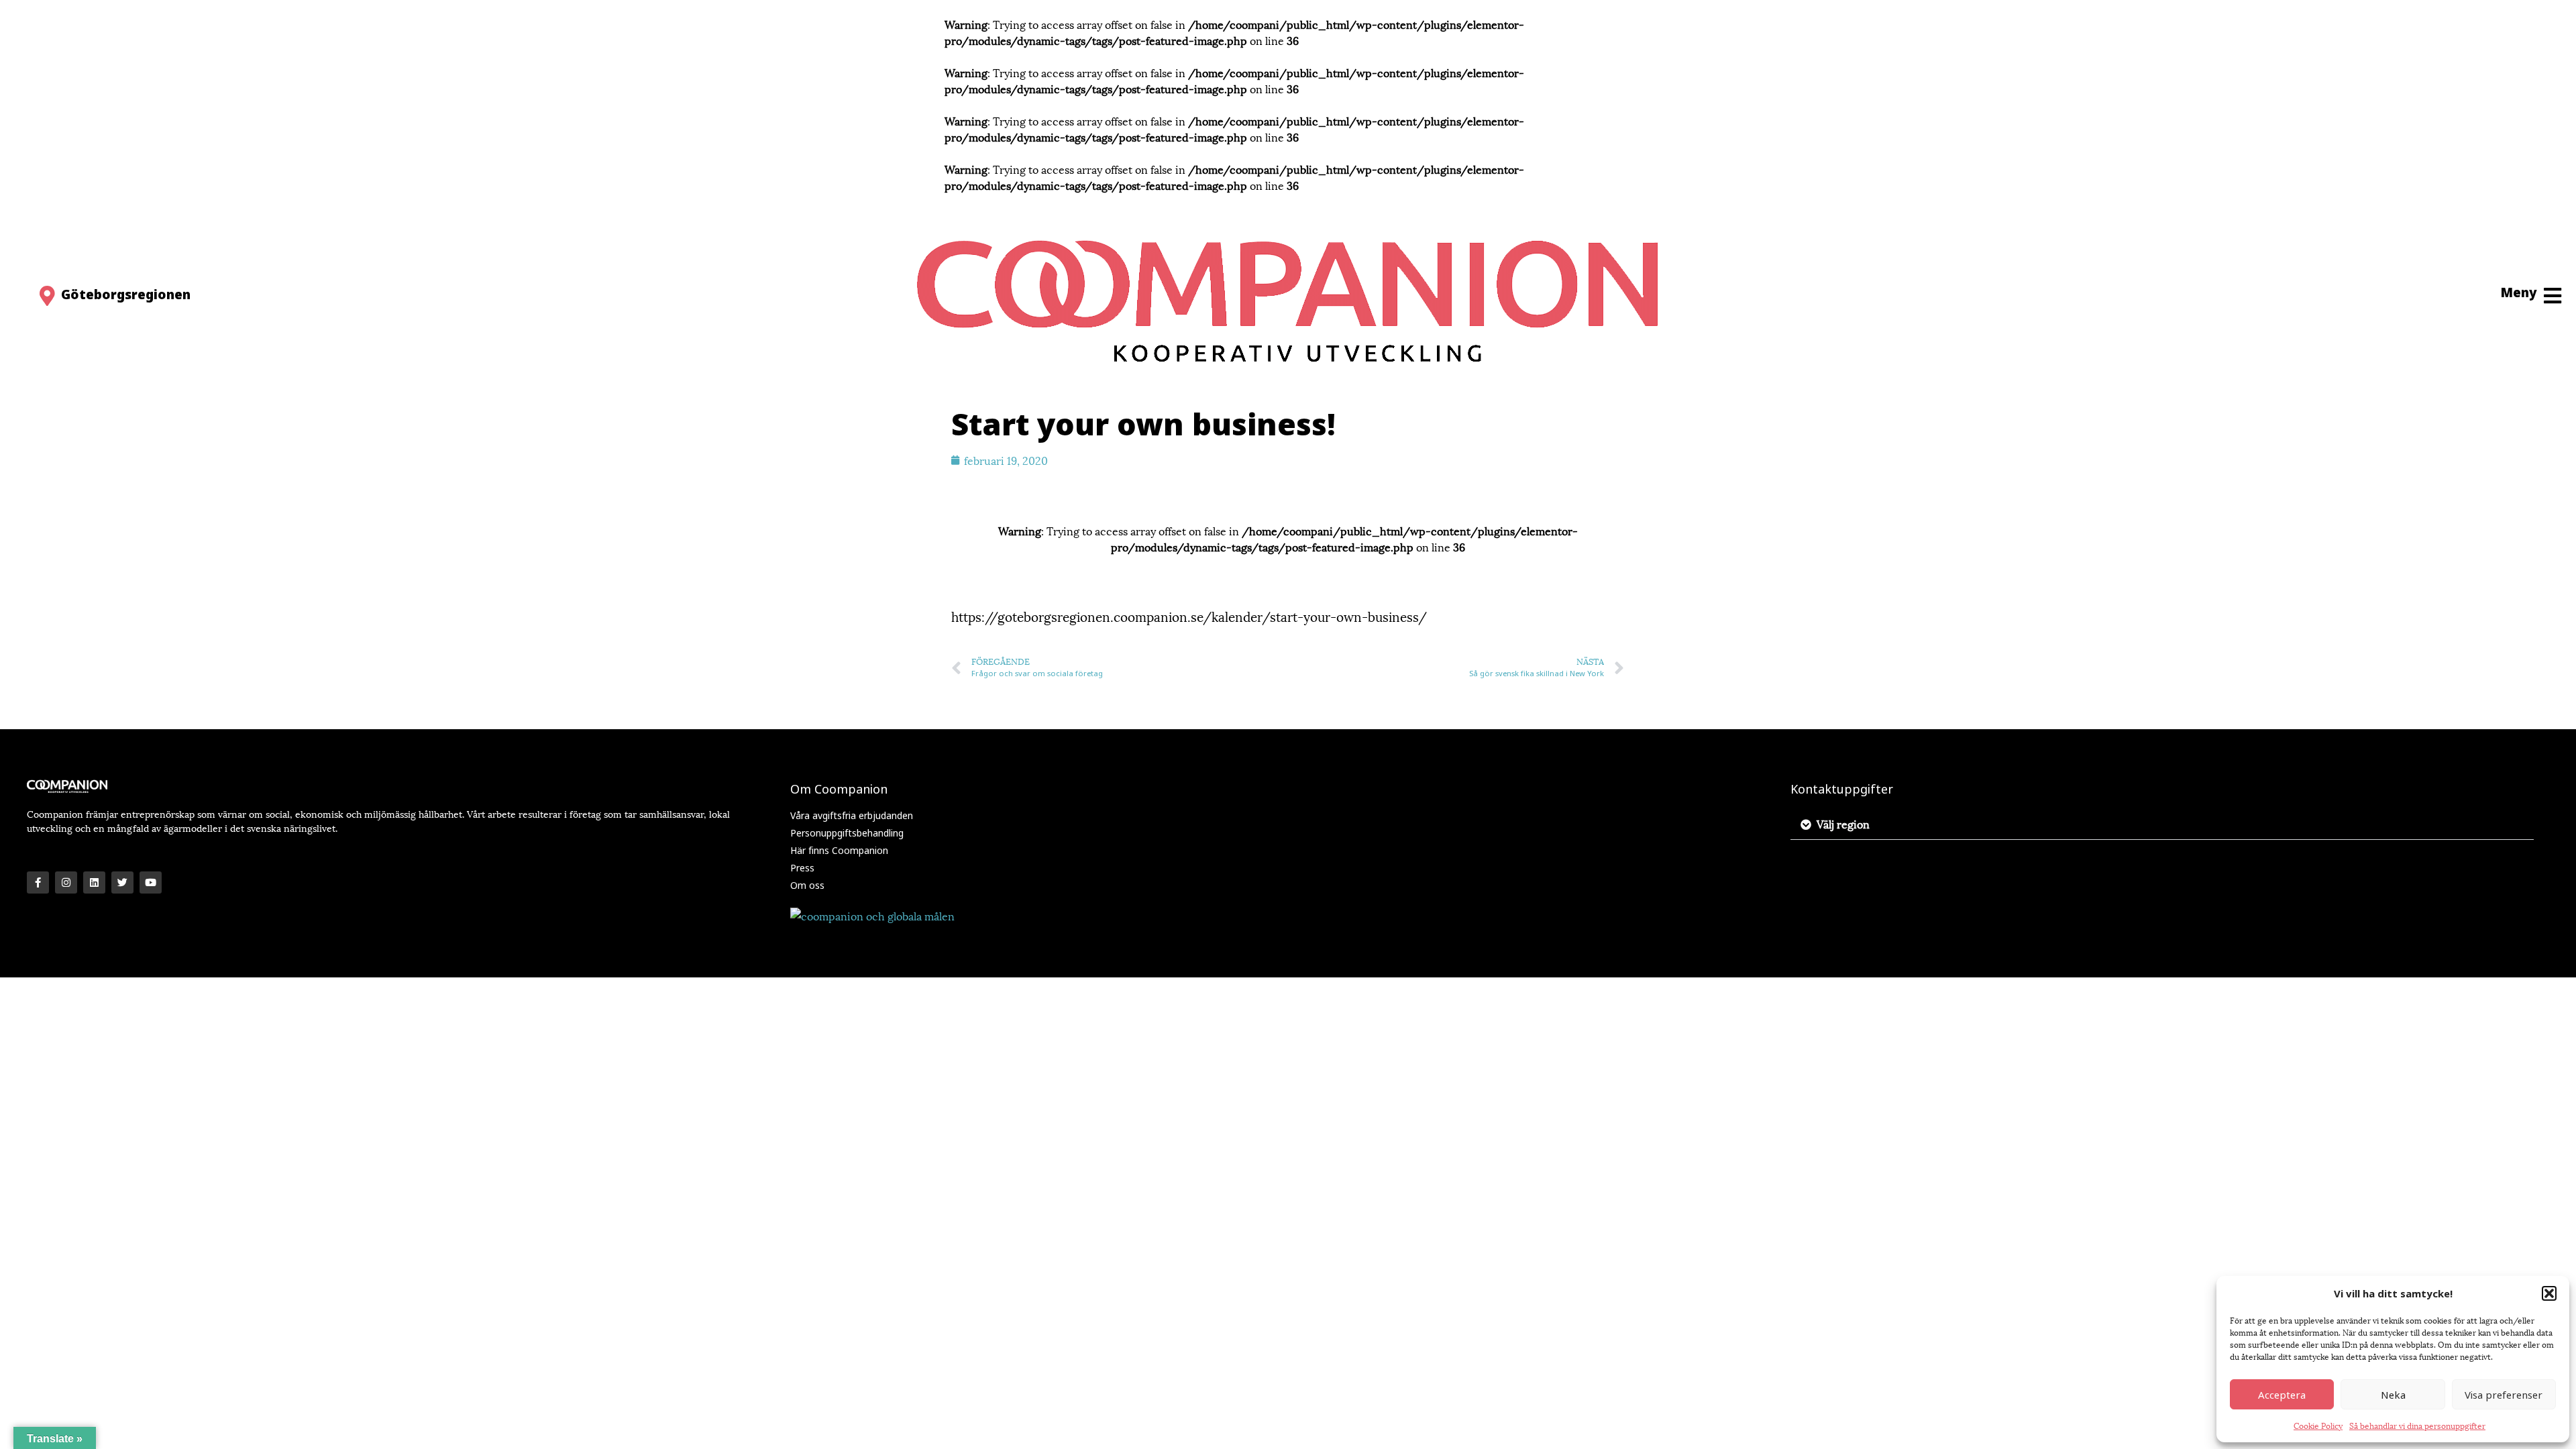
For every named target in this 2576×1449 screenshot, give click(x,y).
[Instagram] (66, 882)
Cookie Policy (2318, 1425)
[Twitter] (122, 882)
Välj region (1843, 823)
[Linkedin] (94, 882)
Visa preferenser (2504, 1395)
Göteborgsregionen (126, 294)
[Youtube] (151, 882)
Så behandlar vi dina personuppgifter (2417, 1425)
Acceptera (2282, 1395)
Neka (2393, 1395)
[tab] (2162, 824)
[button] (2549, 1293)
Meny (2519, 292)
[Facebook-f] (38, 882)
